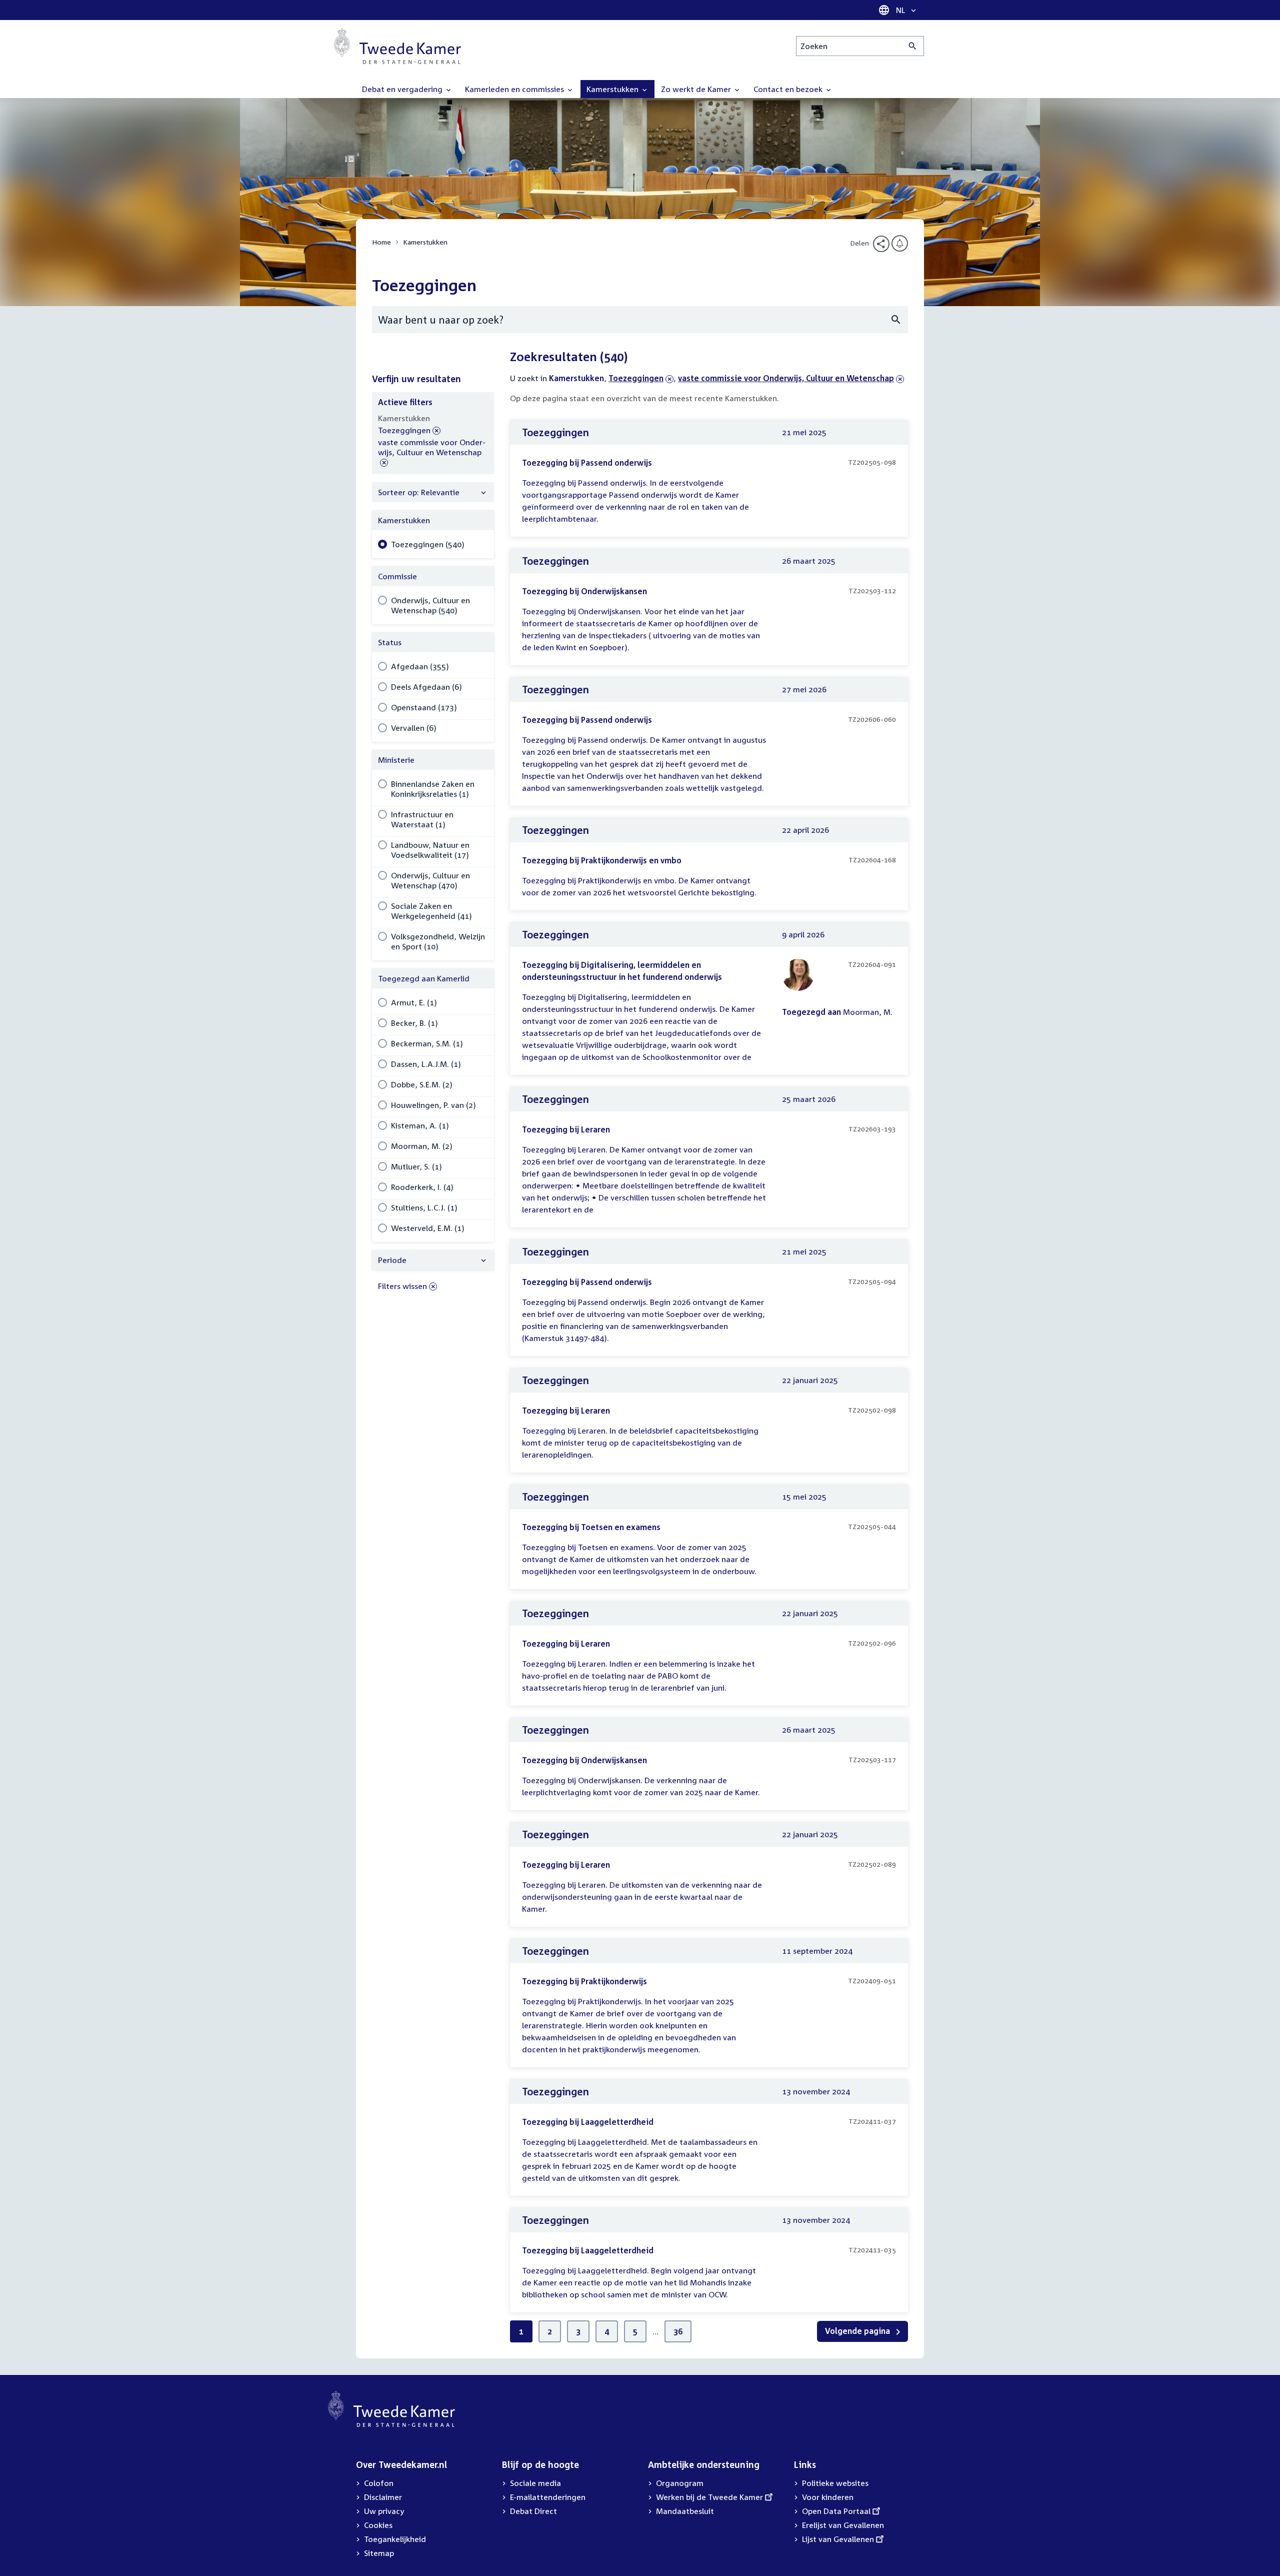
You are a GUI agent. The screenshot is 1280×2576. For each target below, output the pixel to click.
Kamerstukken (425, 242)
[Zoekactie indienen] (913, 46)
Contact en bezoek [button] (789, 89)
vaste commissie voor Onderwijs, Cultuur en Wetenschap (786, 378)
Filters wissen (402, 1286)
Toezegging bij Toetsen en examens (591, 1527)
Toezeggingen (636, 378)
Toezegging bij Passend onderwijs (587, 463)
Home (381, 242)
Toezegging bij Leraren (566, 1129)
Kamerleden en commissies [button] (515, 89)
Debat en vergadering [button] (403, 89)
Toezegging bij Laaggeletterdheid (588, 2122)
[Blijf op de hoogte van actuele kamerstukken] (900, 243)
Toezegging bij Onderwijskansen (584, 591)
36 (678, 2331)
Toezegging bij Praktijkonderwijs (584, 1981)
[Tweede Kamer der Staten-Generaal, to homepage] (397, 46)
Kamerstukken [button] (613, 89)
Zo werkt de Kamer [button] (697, 89)
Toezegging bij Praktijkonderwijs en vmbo (602, 860)
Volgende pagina (858, 2331)
